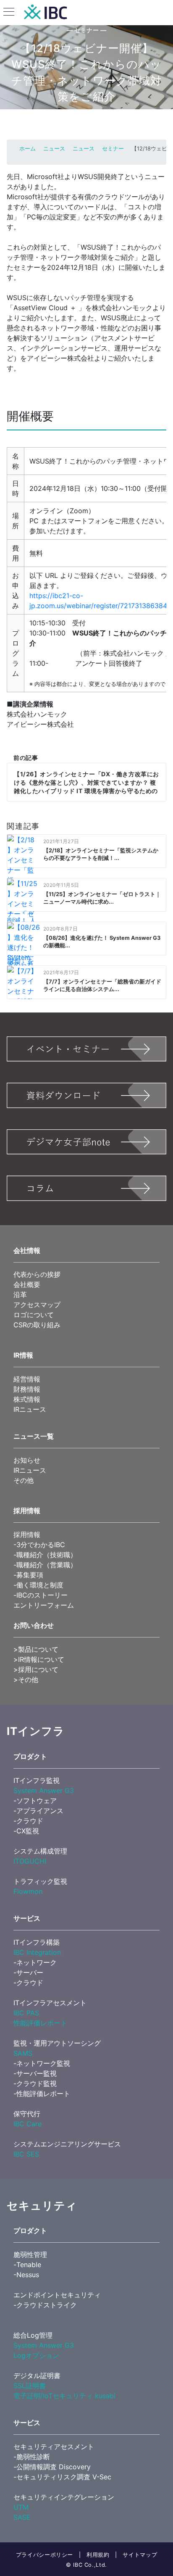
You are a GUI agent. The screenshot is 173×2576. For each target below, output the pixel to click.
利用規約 (98, 2555)
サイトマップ (140, 2555)
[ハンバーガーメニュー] (9, 13)
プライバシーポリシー (45, 2555)
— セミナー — (87, 30)
